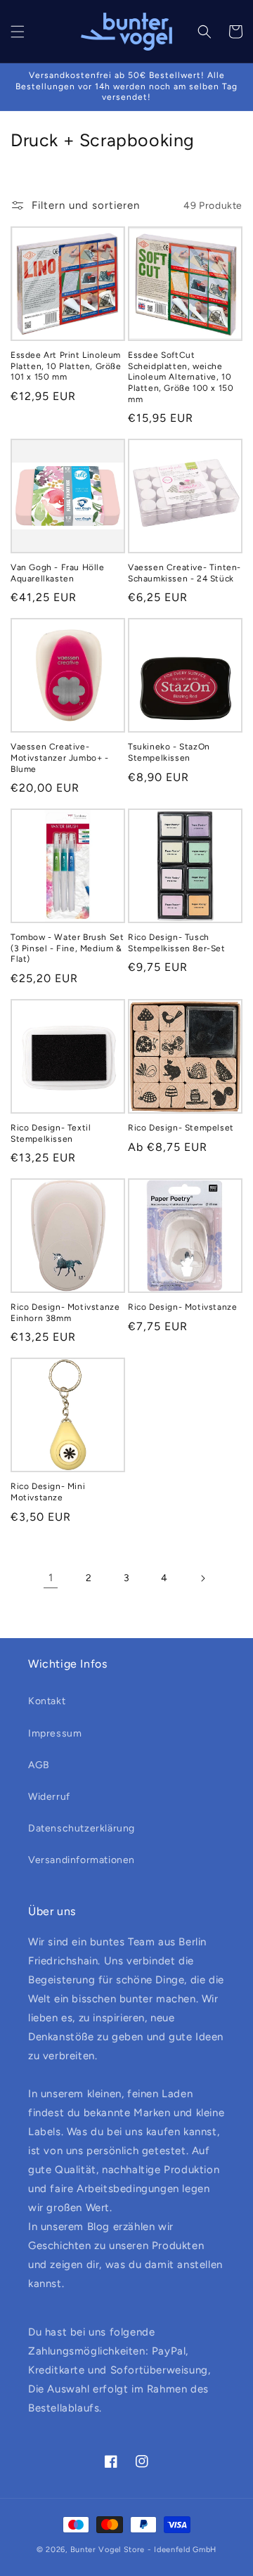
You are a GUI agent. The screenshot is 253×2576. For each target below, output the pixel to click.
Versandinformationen (82, 1860)
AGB (39, 1765)
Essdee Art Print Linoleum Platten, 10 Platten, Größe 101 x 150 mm (66, 366)
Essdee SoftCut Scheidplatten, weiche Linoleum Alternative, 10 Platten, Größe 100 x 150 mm (181, 377)
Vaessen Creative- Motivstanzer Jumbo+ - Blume (60, 758)
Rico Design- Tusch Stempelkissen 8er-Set (177, 943)
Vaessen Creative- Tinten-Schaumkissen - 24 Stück (184, 573)
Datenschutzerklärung (82, 1828)
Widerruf (49, 1797)
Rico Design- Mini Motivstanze (48, 1492)
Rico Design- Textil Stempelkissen (51, 1133)
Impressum (55, 1733)
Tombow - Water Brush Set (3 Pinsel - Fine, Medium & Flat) (67, 948)
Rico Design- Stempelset (181, 1128)
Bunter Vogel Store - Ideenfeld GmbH (144, 2550)
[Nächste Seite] (202, 1578)
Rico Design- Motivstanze (182, 1307)
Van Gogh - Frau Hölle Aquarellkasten (58, 573)
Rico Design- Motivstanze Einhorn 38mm (65, 1313)
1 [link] (51, 1578)
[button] (18, 32)
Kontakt (47, 1701)
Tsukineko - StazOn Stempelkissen (169, 752)
